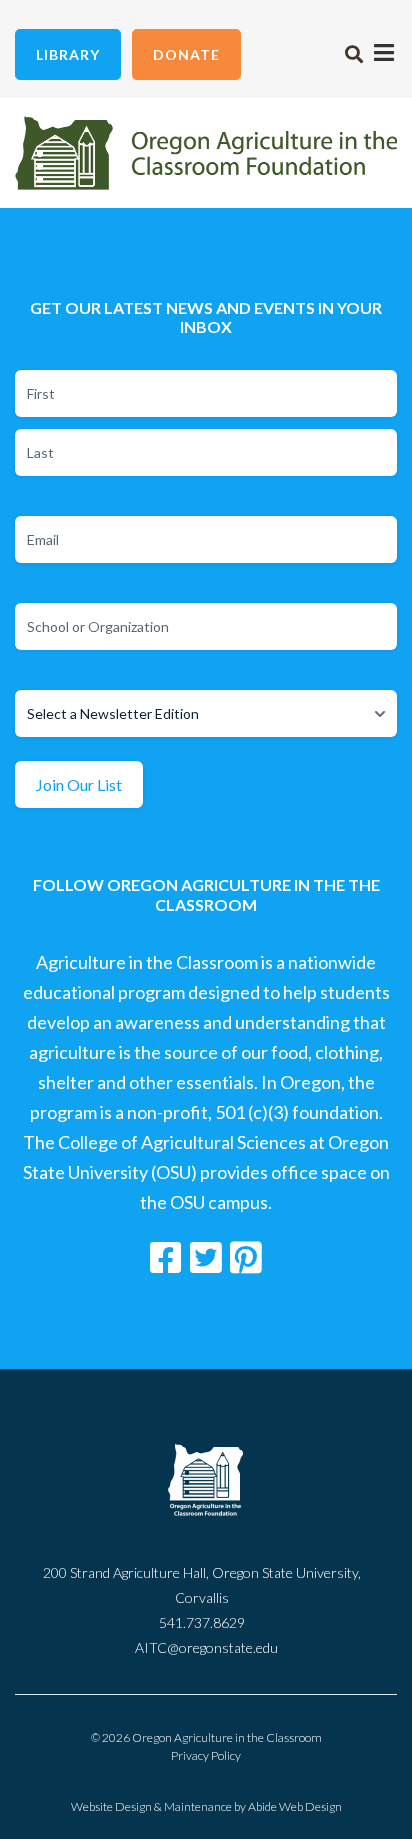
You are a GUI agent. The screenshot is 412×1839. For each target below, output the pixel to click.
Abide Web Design (295, 1806)
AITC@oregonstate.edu (206, 1647)
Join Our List (79, 784)
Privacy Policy (206, 1755)
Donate (186, 54)
